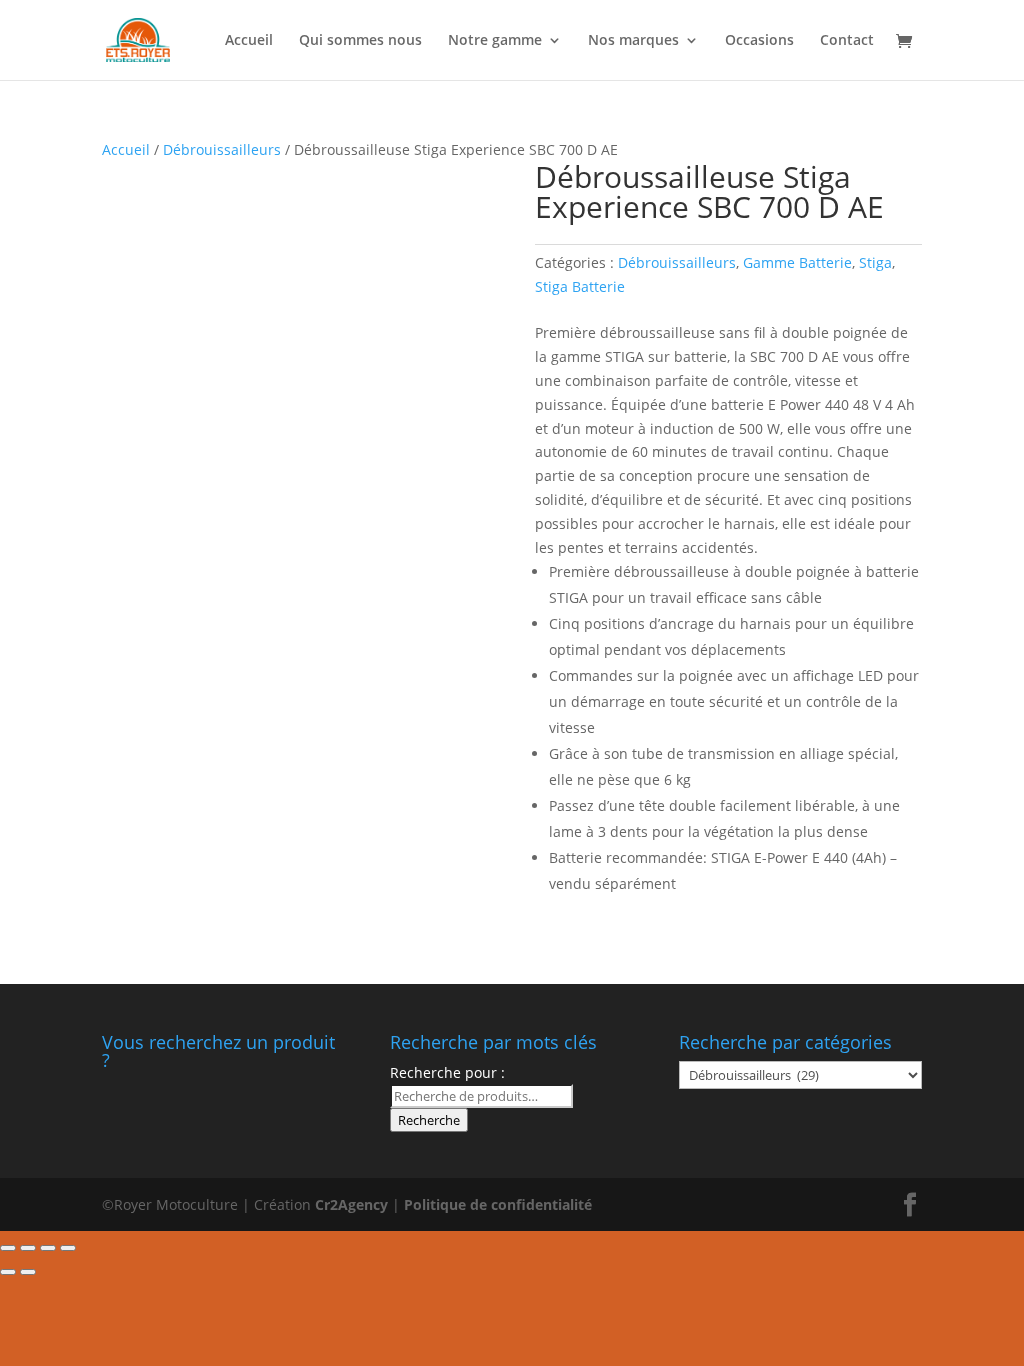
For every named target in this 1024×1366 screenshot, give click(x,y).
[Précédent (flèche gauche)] (8, 1272)
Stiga (875, 262)
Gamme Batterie (797, 262)
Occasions (759, 41)
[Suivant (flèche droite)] (28, 1272)
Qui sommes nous (360, 41)
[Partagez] (28, 1248)
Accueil (249, 41)
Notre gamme (495, 41)
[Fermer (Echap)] (8, 1248)
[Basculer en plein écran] (48, 1248)
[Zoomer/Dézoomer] (68, 1248)
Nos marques (633, 41)
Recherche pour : (447, 1072)
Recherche (429, 1120)
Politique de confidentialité (498, 1204)
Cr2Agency (353, 1204)
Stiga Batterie (580, 286)
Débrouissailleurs (222, 149)
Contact (847, 41)
